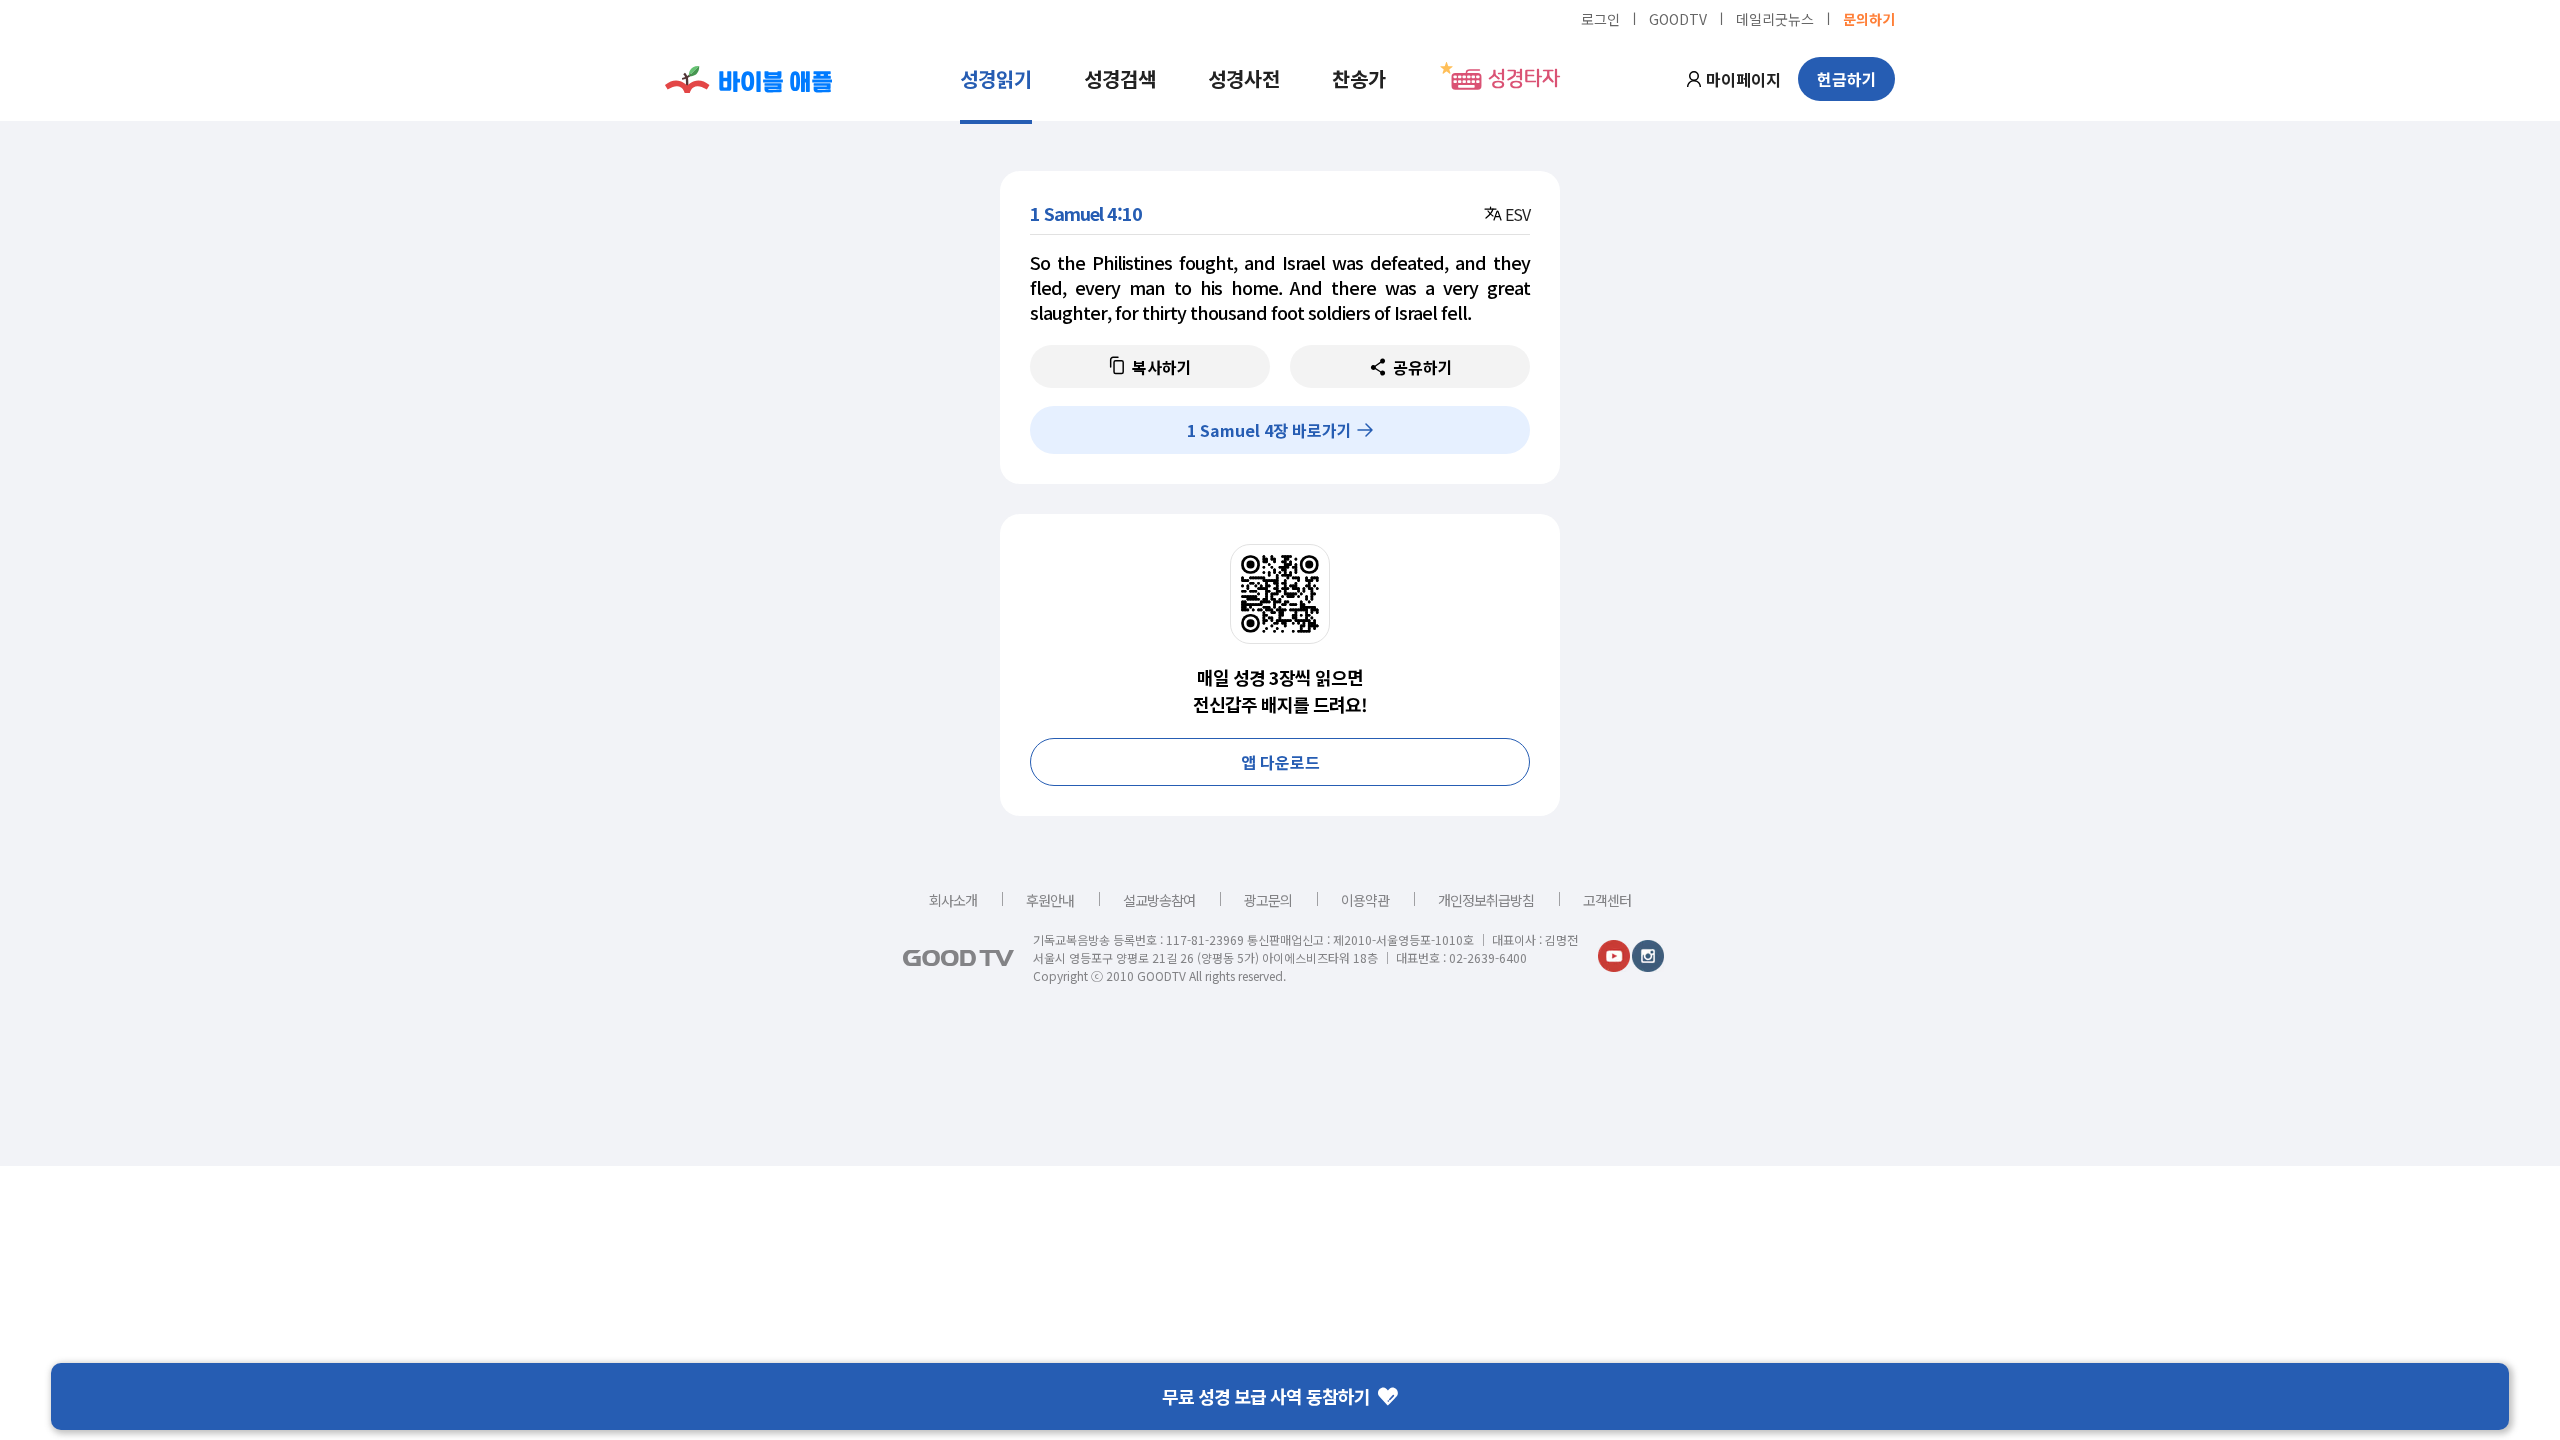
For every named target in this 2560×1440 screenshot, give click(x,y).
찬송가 (1359, 78)
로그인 (1600, 18)
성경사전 (1244, 78)
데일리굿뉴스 (1775, 18)
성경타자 (1524, 79)
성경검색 (1120, 78)
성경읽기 (996, 78)
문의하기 (1869, 18)
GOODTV (1678, 18)
